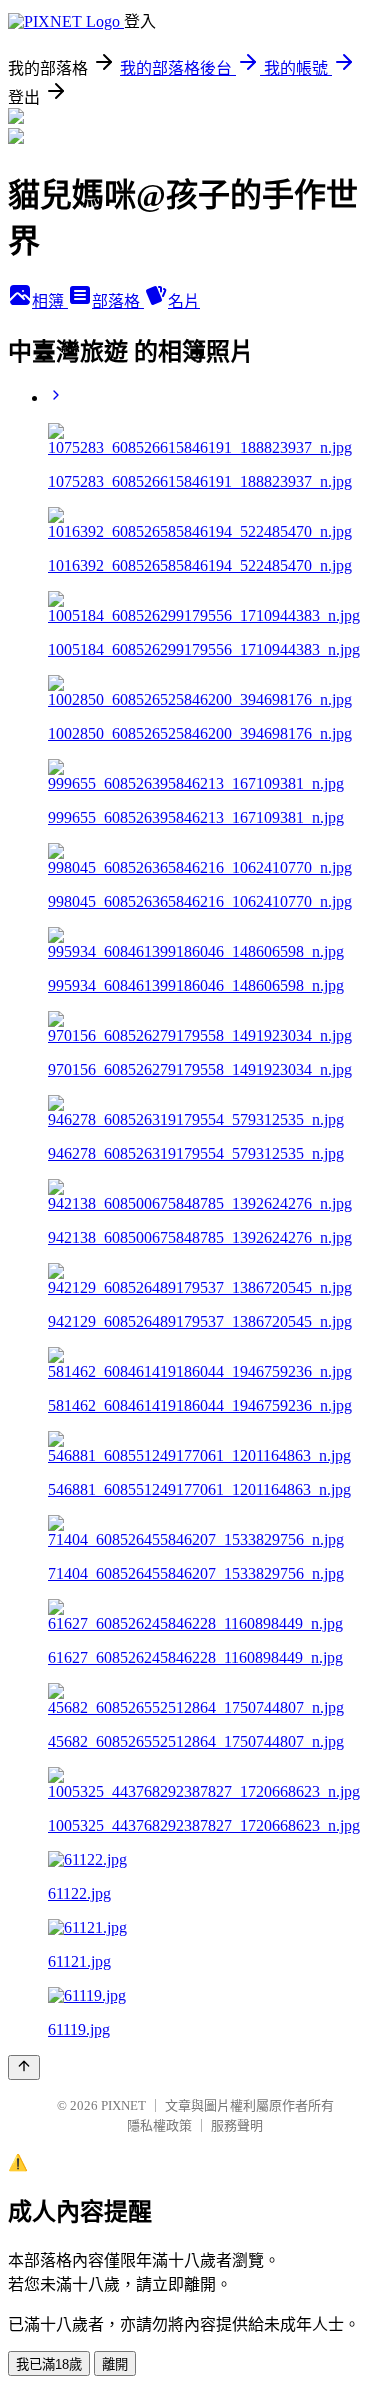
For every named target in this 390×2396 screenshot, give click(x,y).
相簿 (50, 301)
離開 (115, 2364)
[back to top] (24, 2067)
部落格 (118, 301)
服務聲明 (237, 2125)
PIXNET (123, 2105)
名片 (184, 301)
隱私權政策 (159, 2125)
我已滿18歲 (49, 2364)
